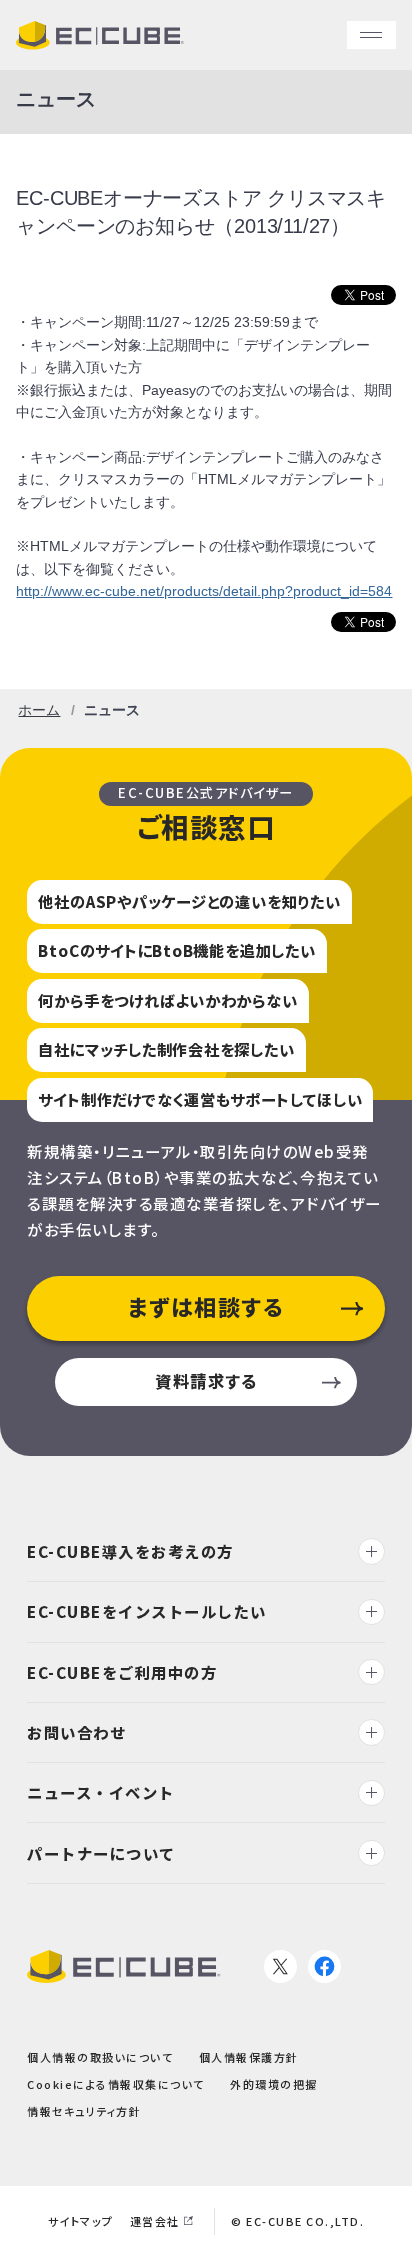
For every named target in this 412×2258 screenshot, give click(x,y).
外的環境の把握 (274, 2084)
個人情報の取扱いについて (100, 2056)
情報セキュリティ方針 (84, 2111)
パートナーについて (101, 1852)
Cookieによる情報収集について (116, 2084)
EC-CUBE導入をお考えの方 (130, 1551)
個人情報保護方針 (249, 2056)
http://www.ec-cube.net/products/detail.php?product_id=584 (204, 591)
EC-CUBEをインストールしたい (147, 1611)
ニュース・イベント (101, 1792)
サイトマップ (81, 2221)
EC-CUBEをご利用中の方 (122, 1671)
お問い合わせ (76, 1732)
